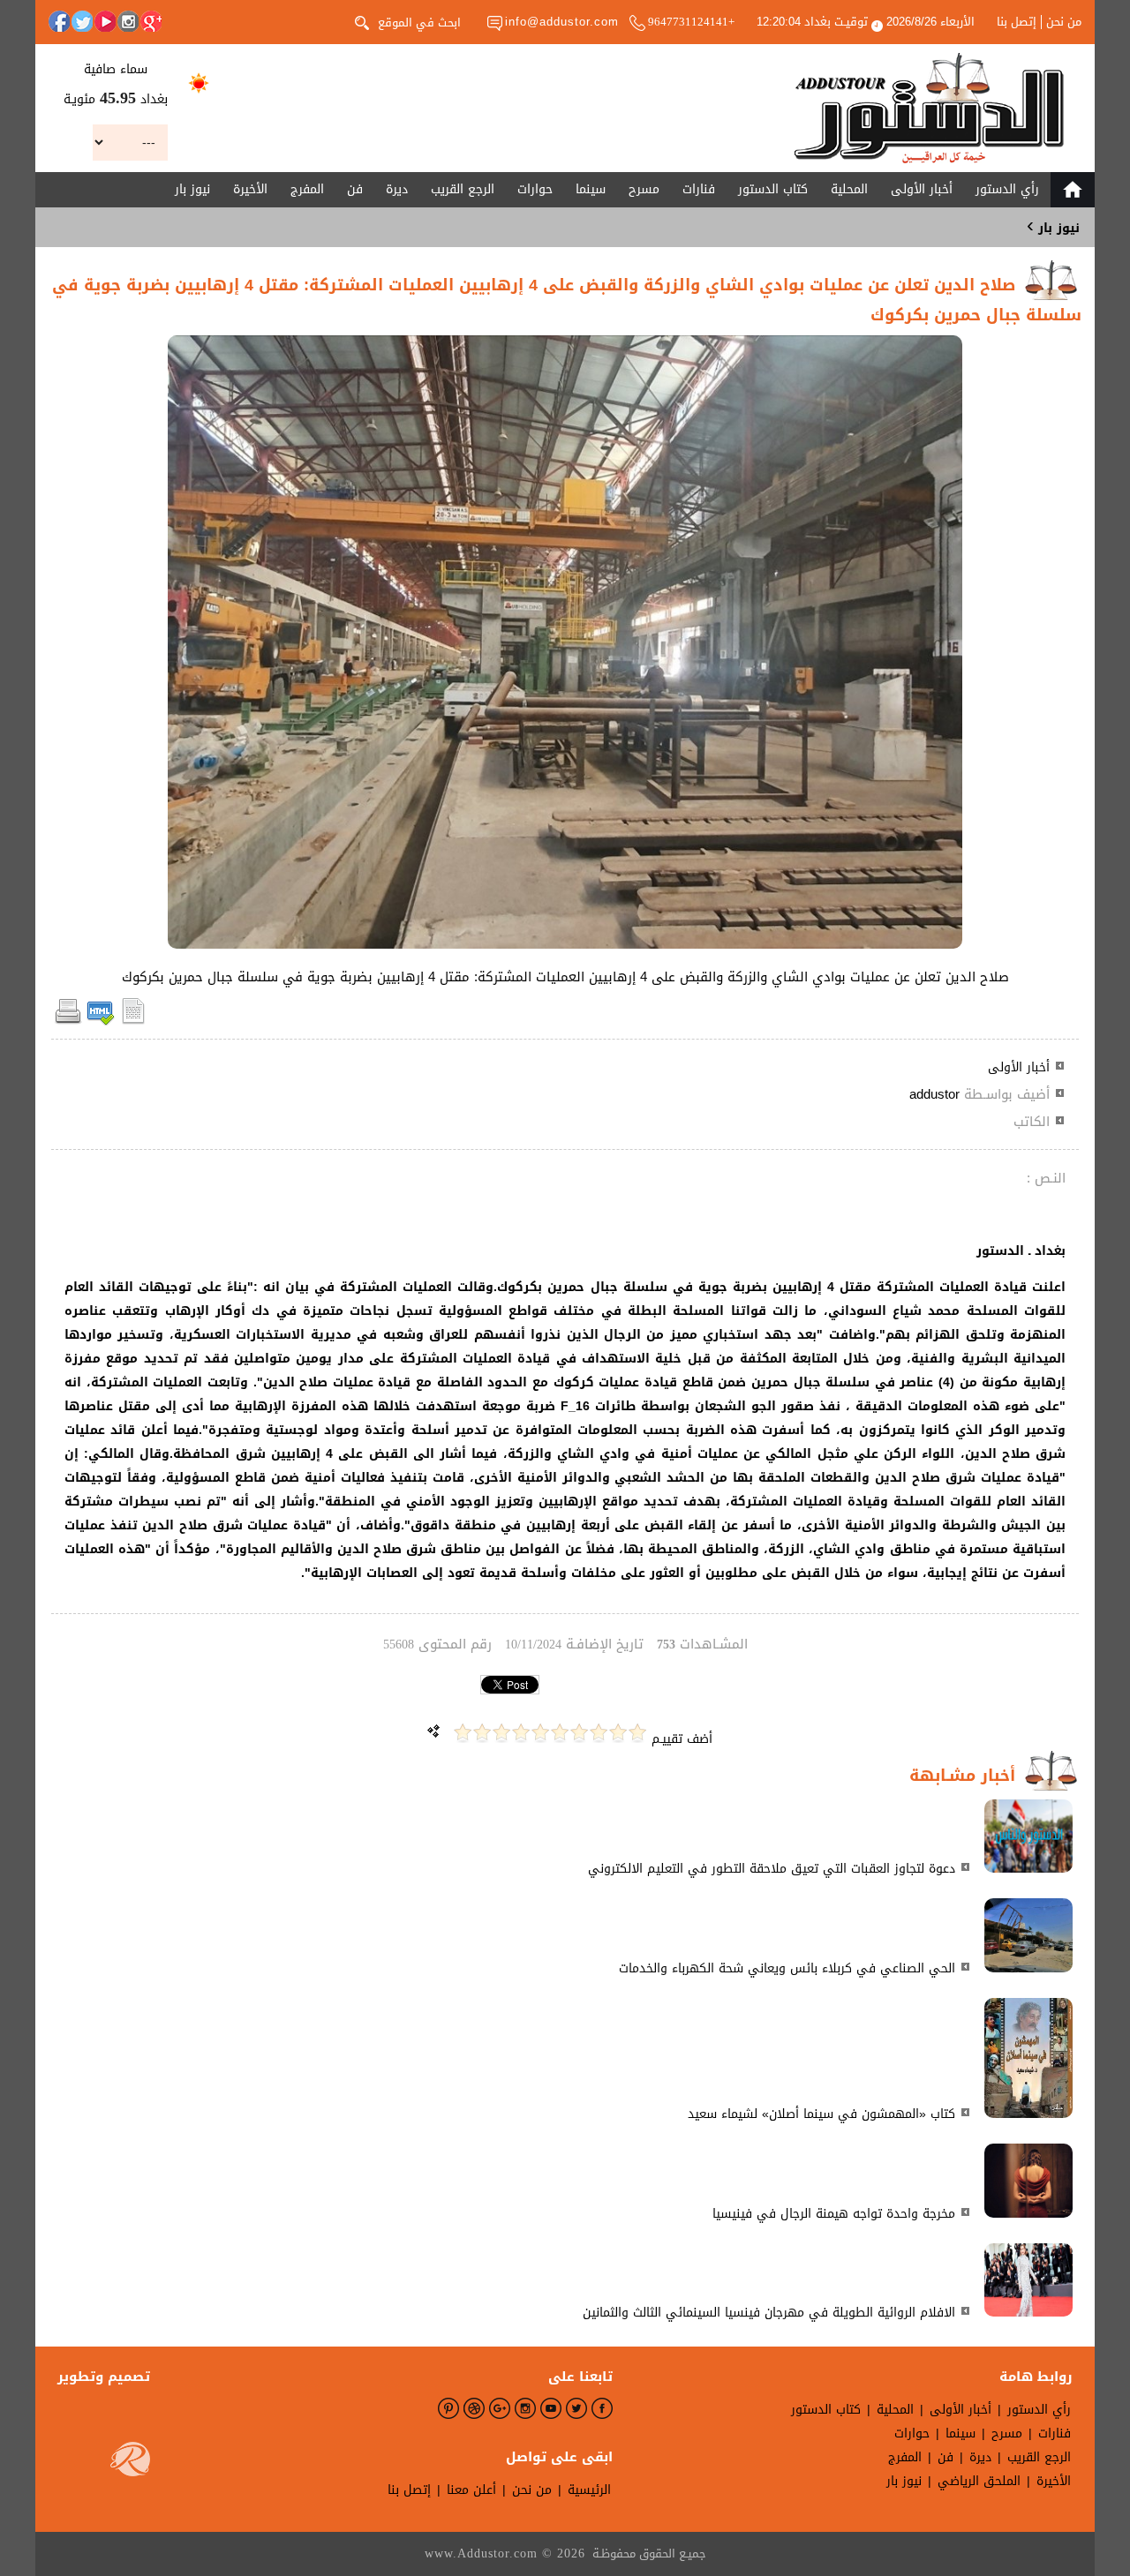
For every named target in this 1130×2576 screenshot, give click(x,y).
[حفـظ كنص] (133, 1021)
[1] (637, 1733)
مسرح (644, 189)
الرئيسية (589, 2490)
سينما (591, 189)
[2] (618, 1733)
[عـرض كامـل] (1028, 1869)
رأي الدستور (1007, 189)
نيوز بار (192, 189)
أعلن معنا (471, 2490)
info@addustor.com (562, 22)
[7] (521, 1733)
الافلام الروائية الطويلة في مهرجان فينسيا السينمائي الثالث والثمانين (769, 2313)
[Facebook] (59, 21)
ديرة (397, 189)
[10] (463, 1733)
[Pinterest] (448, 2408)
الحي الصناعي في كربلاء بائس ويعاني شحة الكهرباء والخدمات (787, 1968)
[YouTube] (105, 21)
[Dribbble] (474, 2408)
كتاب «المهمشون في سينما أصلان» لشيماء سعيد (821, 2114)
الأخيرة (250, 189)
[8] (501, 1733)
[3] (599, 1733)
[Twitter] (82, 21)
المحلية (849, 189)
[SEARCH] (362, 21)
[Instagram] (128, 21)
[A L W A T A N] (929, 108)
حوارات (535, 189)
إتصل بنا (1017, 22)
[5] (560, 1733)
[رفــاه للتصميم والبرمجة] (130, 2463)
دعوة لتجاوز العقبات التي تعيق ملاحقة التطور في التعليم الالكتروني (772, 1869)
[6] (540, 1733)
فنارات (699, 189)
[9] (482, 1733)
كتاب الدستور (773, 189)
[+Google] (151, 21)
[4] (579, 1733)
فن (355, 189)
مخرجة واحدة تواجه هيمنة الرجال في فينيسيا (834, 2214)
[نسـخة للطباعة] (68, 1021)
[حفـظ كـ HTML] (101, 1021)
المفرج (307, 189)
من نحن (1064, 22)
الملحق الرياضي (979, 2481)
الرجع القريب (463, 189)
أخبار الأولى (922, 189)
